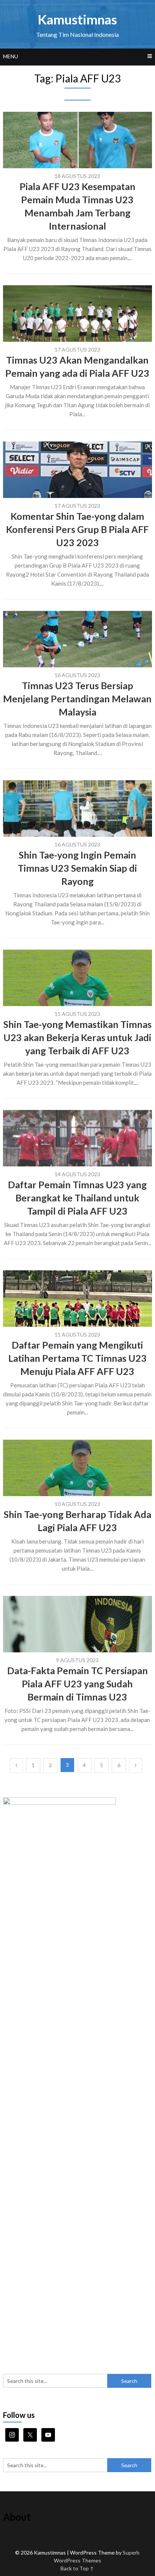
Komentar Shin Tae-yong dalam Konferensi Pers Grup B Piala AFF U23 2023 (77, 529)
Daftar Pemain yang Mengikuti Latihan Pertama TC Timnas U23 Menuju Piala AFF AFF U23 (77, 1358)
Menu (11, 56)
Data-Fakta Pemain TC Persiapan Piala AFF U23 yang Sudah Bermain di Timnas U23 (77, 1684)
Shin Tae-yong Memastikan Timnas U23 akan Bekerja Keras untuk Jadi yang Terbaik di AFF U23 (77, 1037)
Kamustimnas (77, 19)
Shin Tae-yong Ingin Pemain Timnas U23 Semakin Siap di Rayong (77, 868)
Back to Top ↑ (77, 2568)
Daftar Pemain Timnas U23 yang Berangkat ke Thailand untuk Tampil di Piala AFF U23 (77, 1198)
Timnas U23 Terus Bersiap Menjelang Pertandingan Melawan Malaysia (77, 699)
